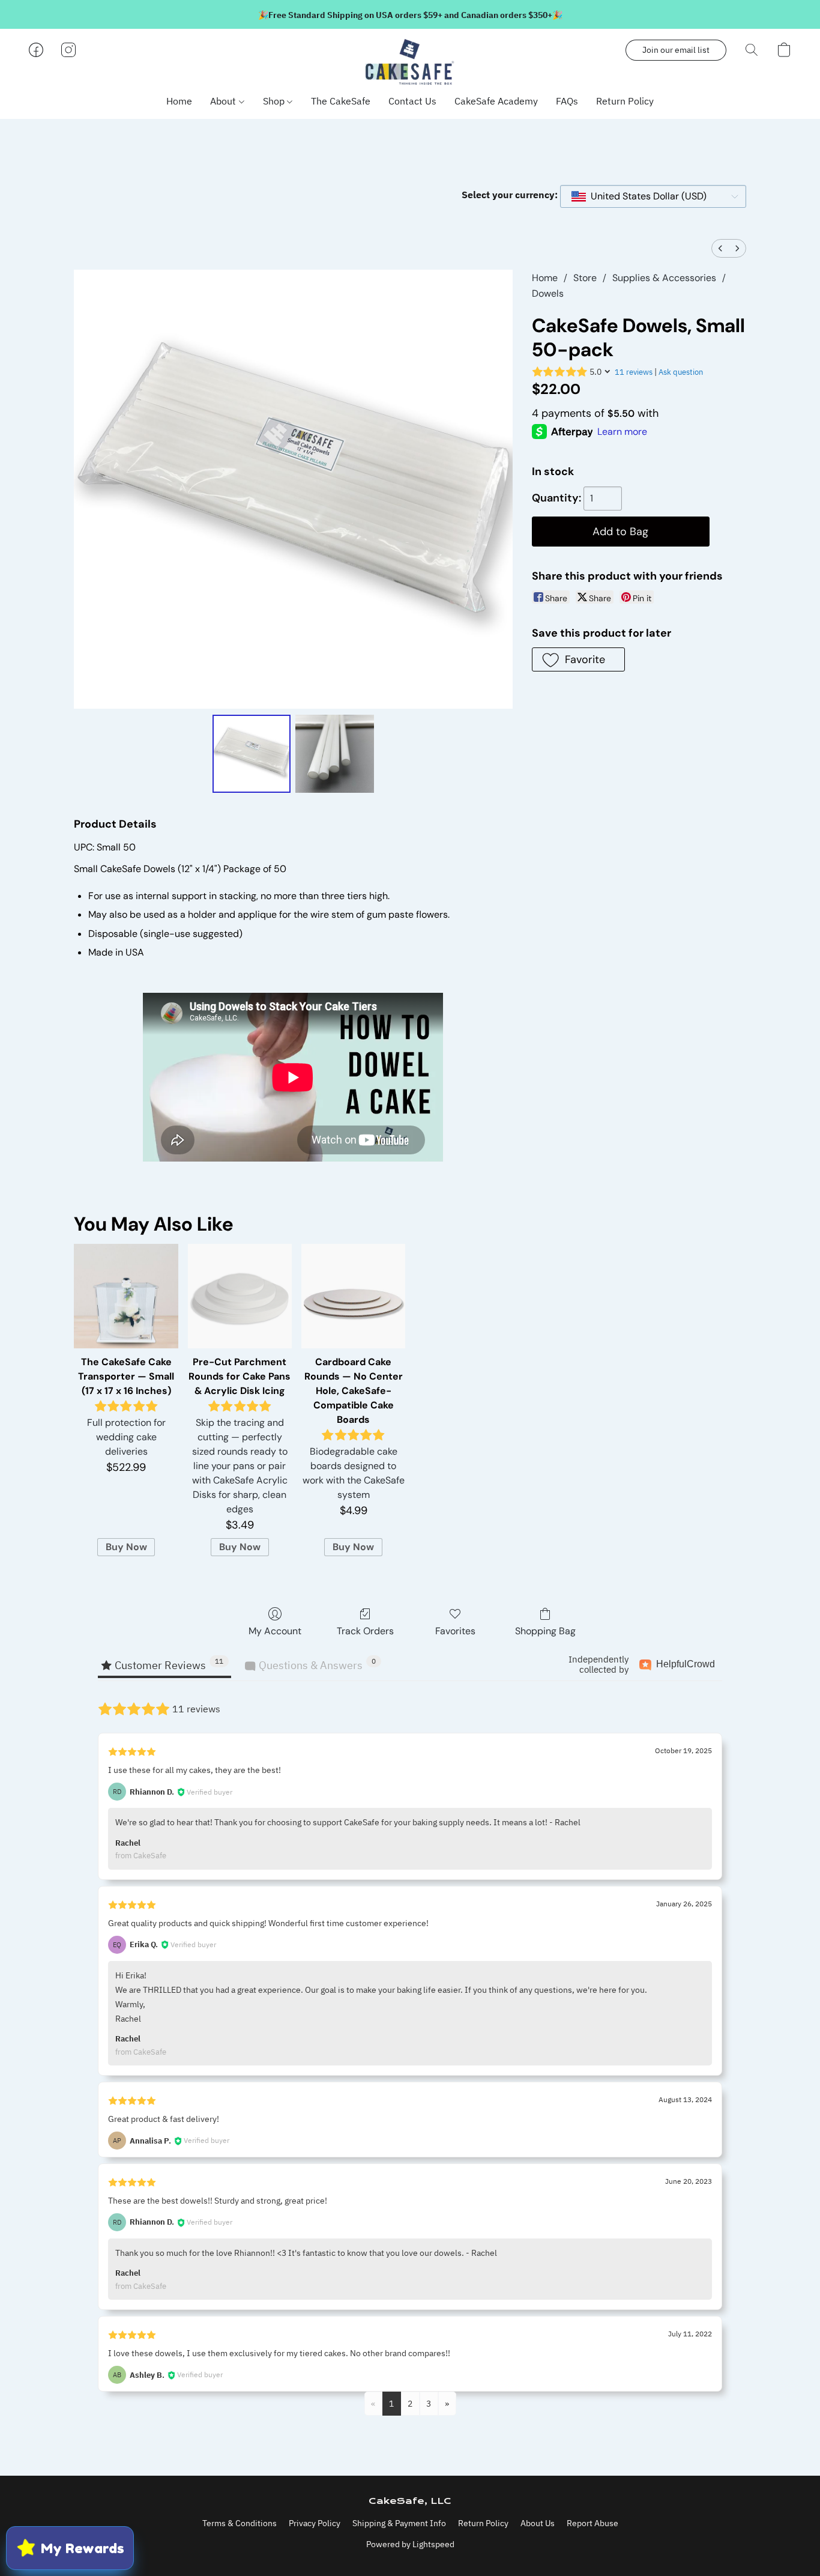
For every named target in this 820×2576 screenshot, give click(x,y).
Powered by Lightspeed (410, 2544)
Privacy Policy (315, 2523)
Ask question (681, 372)
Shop (275, 101)
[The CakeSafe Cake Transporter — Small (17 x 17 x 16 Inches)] (126, 1296)
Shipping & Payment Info (399, 2523)
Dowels (548, 293)
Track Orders (365, 1631)
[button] (410, 62)
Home (179, 101)
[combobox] (653, 196)
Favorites (455, 1631)
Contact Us (412, 101)
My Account (275, 1631)
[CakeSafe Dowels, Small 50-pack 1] (334, 754)
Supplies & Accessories (664, 278)
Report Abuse (592, 2523)
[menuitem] (720, 248)
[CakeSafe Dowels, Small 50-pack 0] (252, 754)
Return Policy (625, 101)
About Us (538, 2523)
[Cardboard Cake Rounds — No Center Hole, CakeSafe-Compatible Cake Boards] (353, 1296)
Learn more (622, 432)
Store (585, 278)
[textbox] (645, 196)
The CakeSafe (341, 101)
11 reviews (634, 372)
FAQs (567, 101)
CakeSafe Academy (496, 101)
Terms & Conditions (240, 2523)
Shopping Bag (545, 1631)
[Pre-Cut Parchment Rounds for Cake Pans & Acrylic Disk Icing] (240, 1296)
